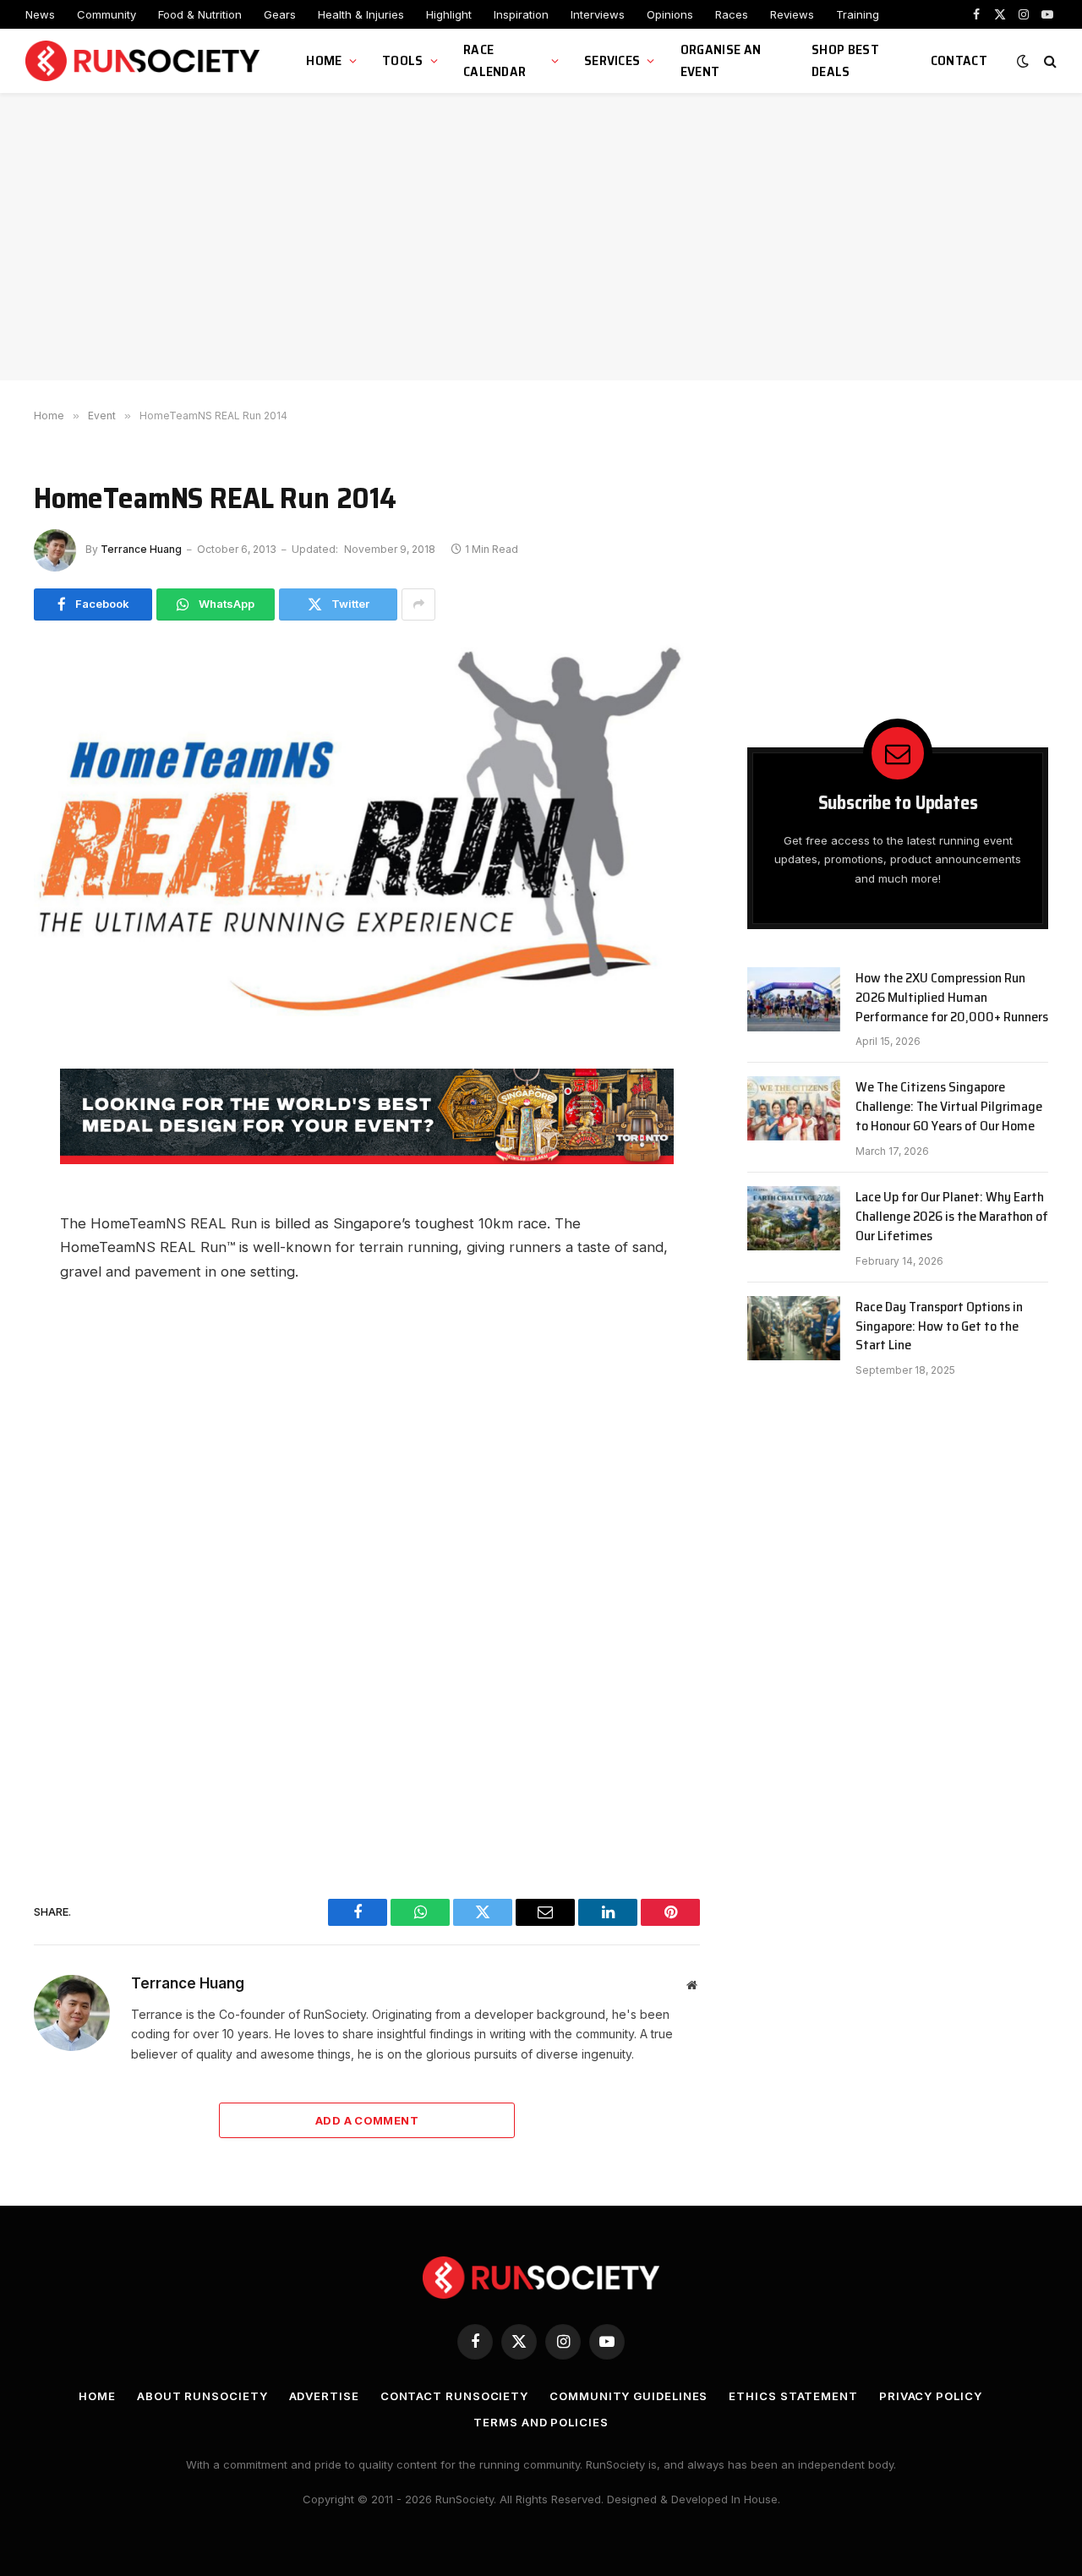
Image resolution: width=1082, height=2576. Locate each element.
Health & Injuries (361, 14)
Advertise (324, 2396)
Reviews (792, 14)
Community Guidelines (628, 2396)
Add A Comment (367, 2120)
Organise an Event (721, 60)
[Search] (1049, 61)
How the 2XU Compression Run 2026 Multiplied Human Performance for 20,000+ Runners (952, 998)
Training (858, 14)
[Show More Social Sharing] (418, 604)
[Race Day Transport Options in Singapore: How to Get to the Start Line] (794, 1328)
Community (107, 14)
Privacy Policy (931, 2396)
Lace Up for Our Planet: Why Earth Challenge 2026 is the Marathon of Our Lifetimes (952, 1217)
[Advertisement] (541, 237)
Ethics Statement (793, 2396)
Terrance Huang (141, 549)
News (40, 14)
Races (732, 14)
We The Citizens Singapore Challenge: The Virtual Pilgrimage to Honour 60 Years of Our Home (949, 1107)
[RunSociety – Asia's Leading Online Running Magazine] (145, 61)
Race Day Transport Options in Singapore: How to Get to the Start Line (939, 1327)
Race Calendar (495, 60)
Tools (403, 60)
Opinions (670, 14)
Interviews (598, 14)
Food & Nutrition (200, 14)
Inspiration (521, 14)
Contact (959, 60)
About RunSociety (202, 2396)
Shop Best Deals (845, 60)
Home (324, 60)
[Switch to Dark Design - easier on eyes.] (1023, 61)
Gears (280, 14)
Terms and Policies (541, 2422)
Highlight (449, 14)
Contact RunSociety (454, 2396)
